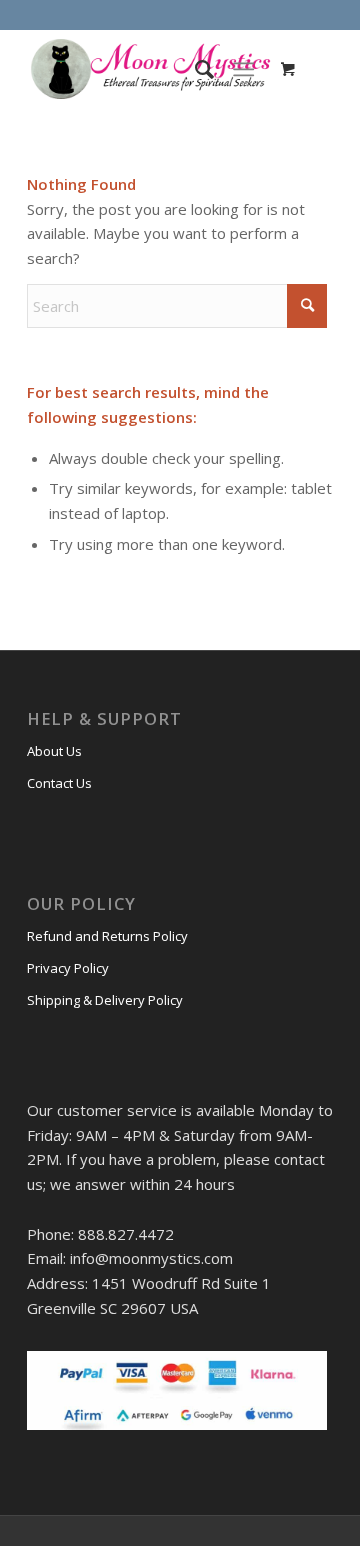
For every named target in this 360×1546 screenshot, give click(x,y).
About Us (54, 751)
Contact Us (59, 783)
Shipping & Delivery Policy (105, 1000)
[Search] (194, 69)
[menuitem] (194, 69)
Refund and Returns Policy (107, 936)
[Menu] (243, 69)
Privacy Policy (68, 968)
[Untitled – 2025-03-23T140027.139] (149, 69)
